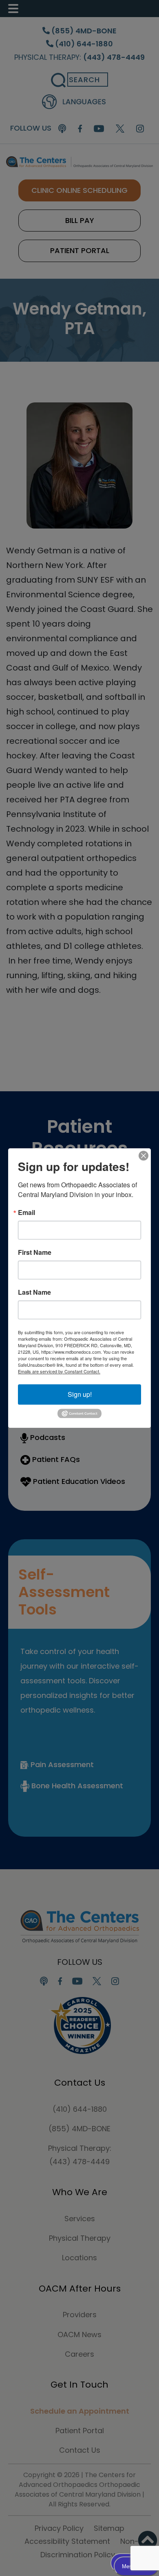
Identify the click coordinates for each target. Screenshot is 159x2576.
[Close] (144, 1156)
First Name (35, 1252)
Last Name (34, 1292)
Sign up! (80, 1394)
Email (26, 1213)
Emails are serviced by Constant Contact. (59, 1371)
